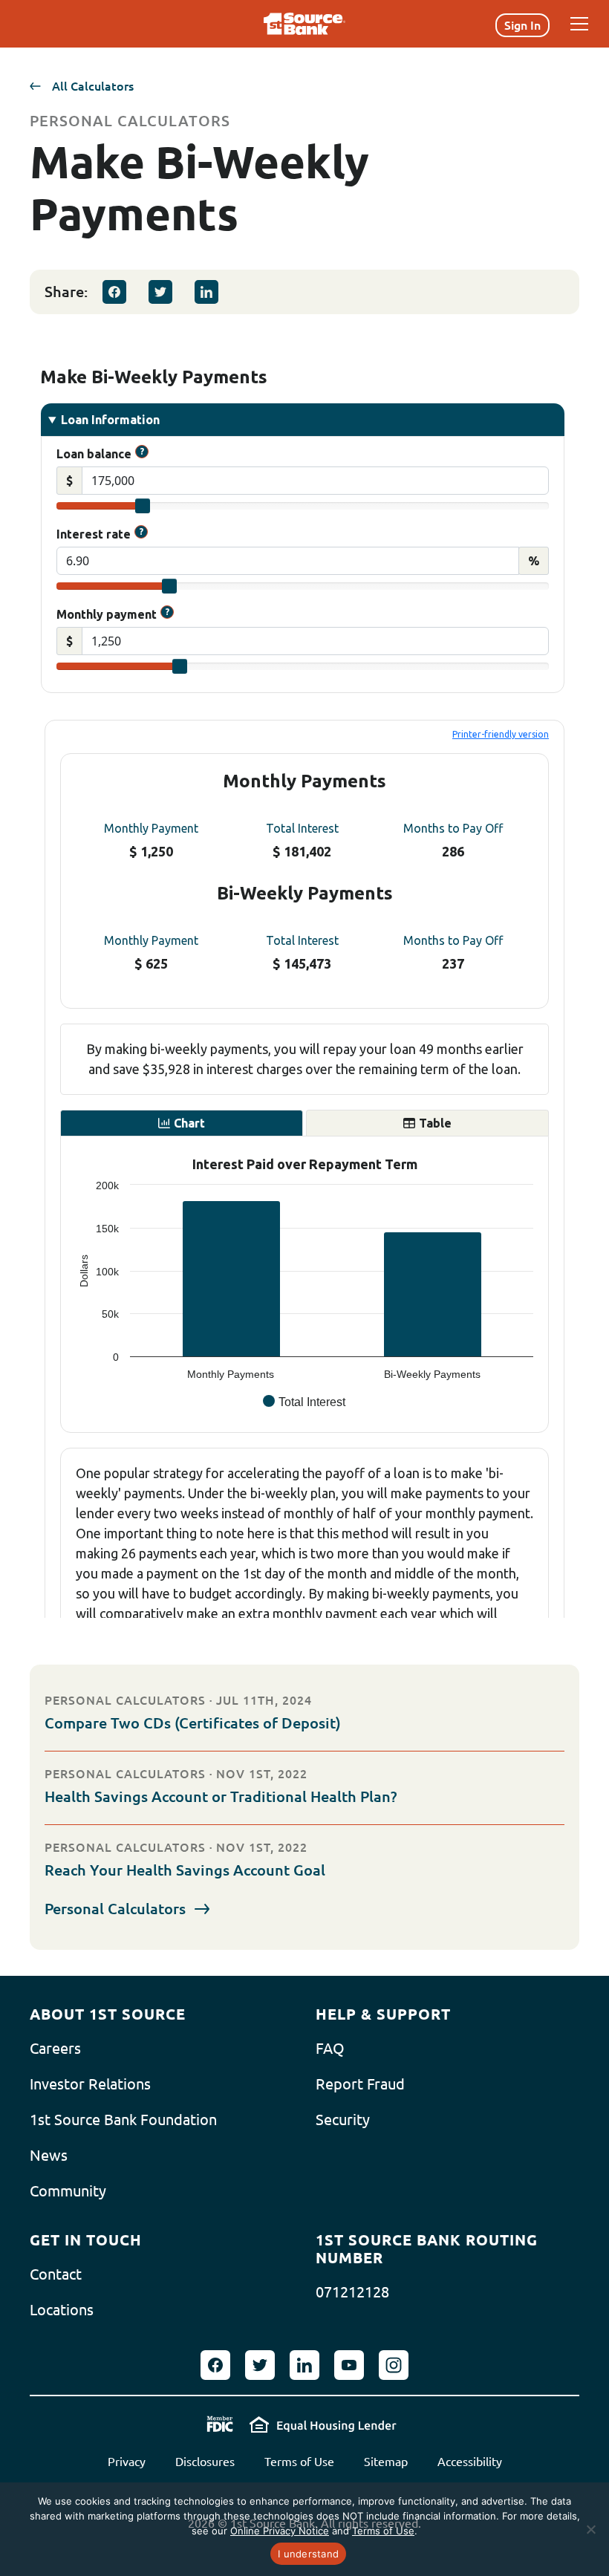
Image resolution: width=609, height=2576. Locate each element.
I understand (308, 2554)
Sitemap (386, 2462)
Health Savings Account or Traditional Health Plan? (221, 1796)
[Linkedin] (206, 292)
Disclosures (205, 2462)
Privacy (127, 2462)
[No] (590, 2529)
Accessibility (470, 2462)
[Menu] (579, 24)
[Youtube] (349, 2365)
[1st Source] (304, 24)
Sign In (522, 25)
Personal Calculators (115, 1909)
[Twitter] (160, 292)
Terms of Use (299, 2462)
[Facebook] (114, 292)
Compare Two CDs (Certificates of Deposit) (193, 1723)
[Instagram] (394, 2365)
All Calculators (93, 86)
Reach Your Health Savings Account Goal (185, 1870)
